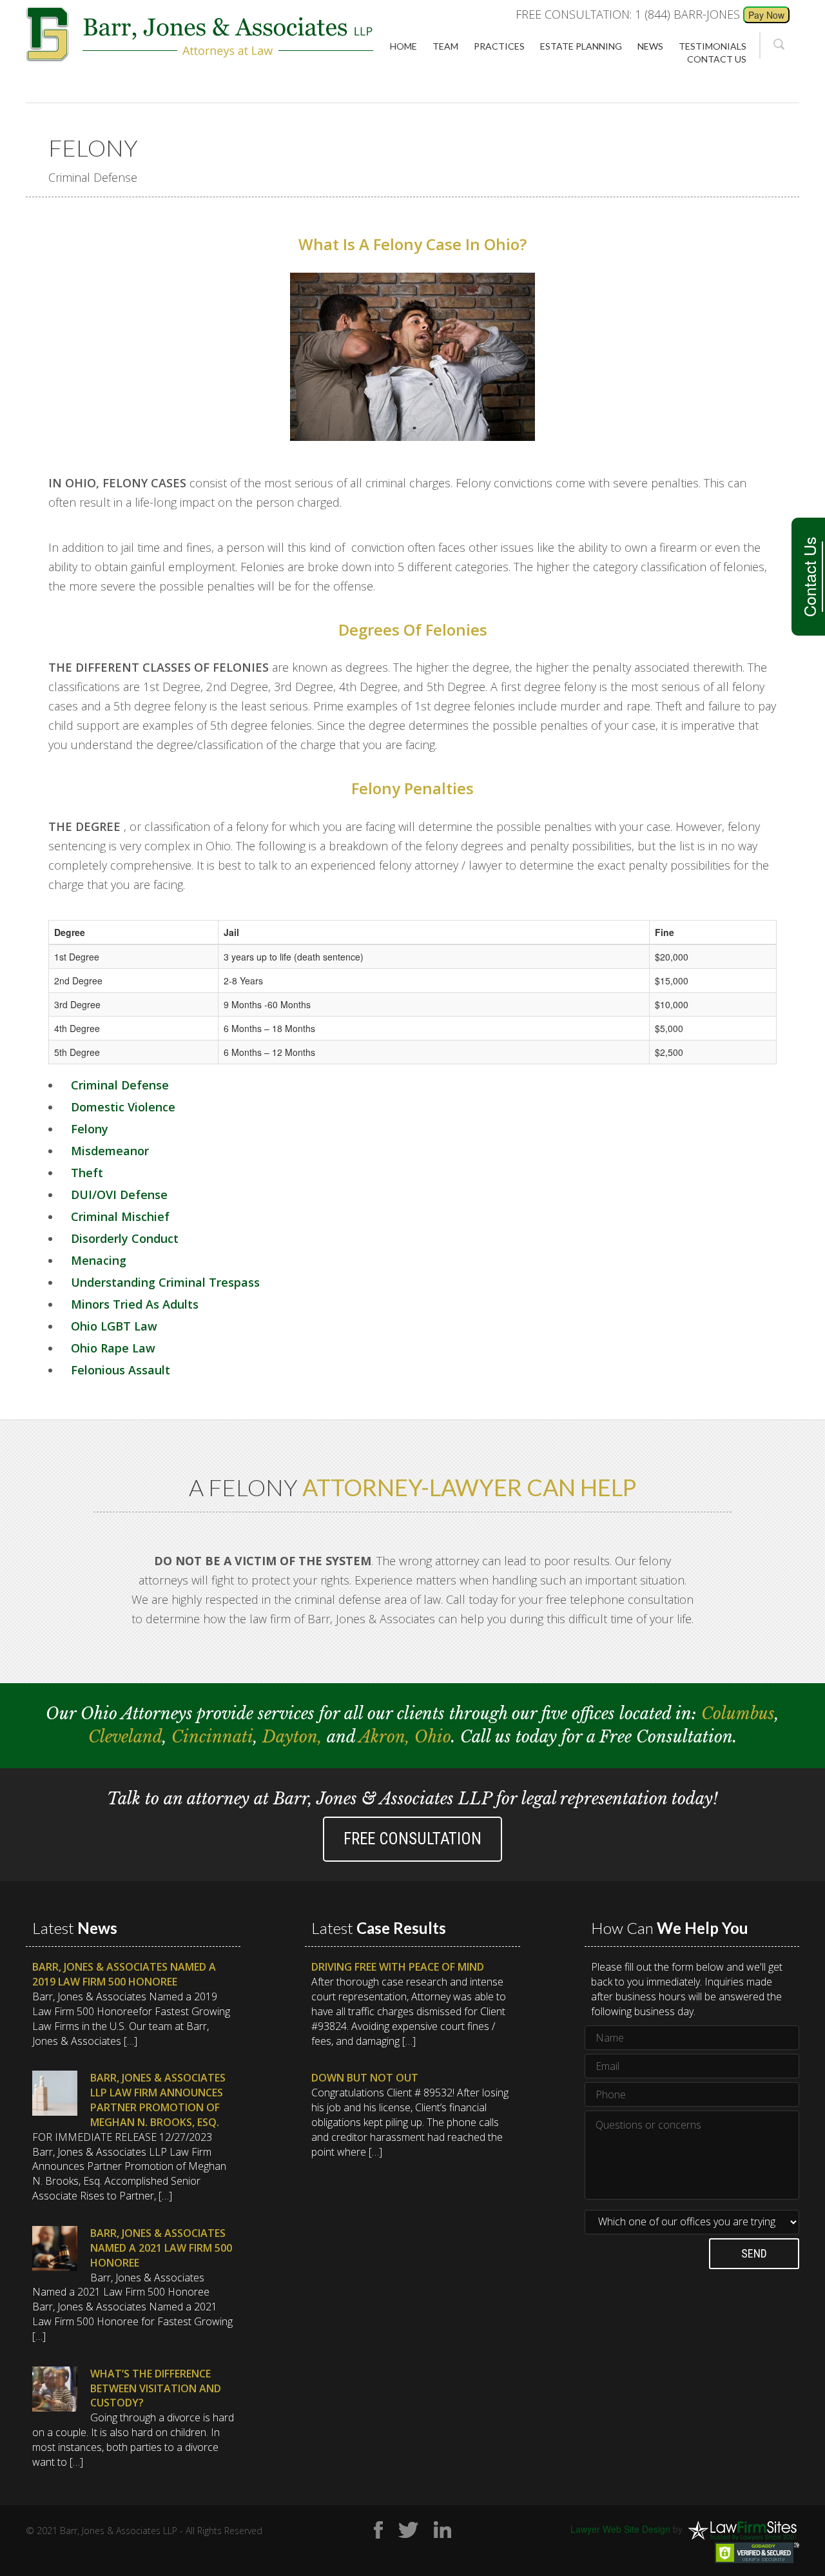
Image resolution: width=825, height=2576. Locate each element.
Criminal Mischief (120, 1216)
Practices (499, 46)
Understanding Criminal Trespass (165, 1282)
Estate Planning (581, 46)
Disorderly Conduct (125, 1238)
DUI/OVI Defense (119, 1195)
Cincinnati (212, 1737)
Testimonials (713, 46)
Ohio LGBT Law (114, 1326)
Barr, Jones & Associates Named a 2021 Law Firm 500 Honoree (161, 2248)
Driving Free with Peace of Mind (398, 1967)
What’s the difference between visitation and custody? (156, 2388)
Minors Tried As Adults (135, 1304)
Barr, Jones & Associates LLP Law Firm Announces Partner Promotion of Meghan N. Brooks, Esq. (158, 2100)
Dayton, (295, 1737)
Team (445, 46)
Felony (90, 1129)
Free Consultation (412, 1839)
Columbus (738, 1714)
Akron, (387, 1737)
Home (403, 46)
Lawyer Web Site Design (620, 2528)
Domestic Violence (123, 1107)
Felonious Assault (121, 1370)
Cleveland (125, 1737)
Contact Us (809, 577)
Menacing (99, 1260)
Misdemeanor (110, 1151)
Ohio (433, 1737)
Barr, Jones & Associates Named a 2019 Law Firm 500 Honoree (124, 1974)
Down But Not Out (365, 2078)
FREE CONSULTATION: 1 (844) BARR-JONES (628, 14)
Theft (87, 1173)
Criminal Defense (120, 1085)
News (650, 46)
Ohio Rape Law (113, 1348)
